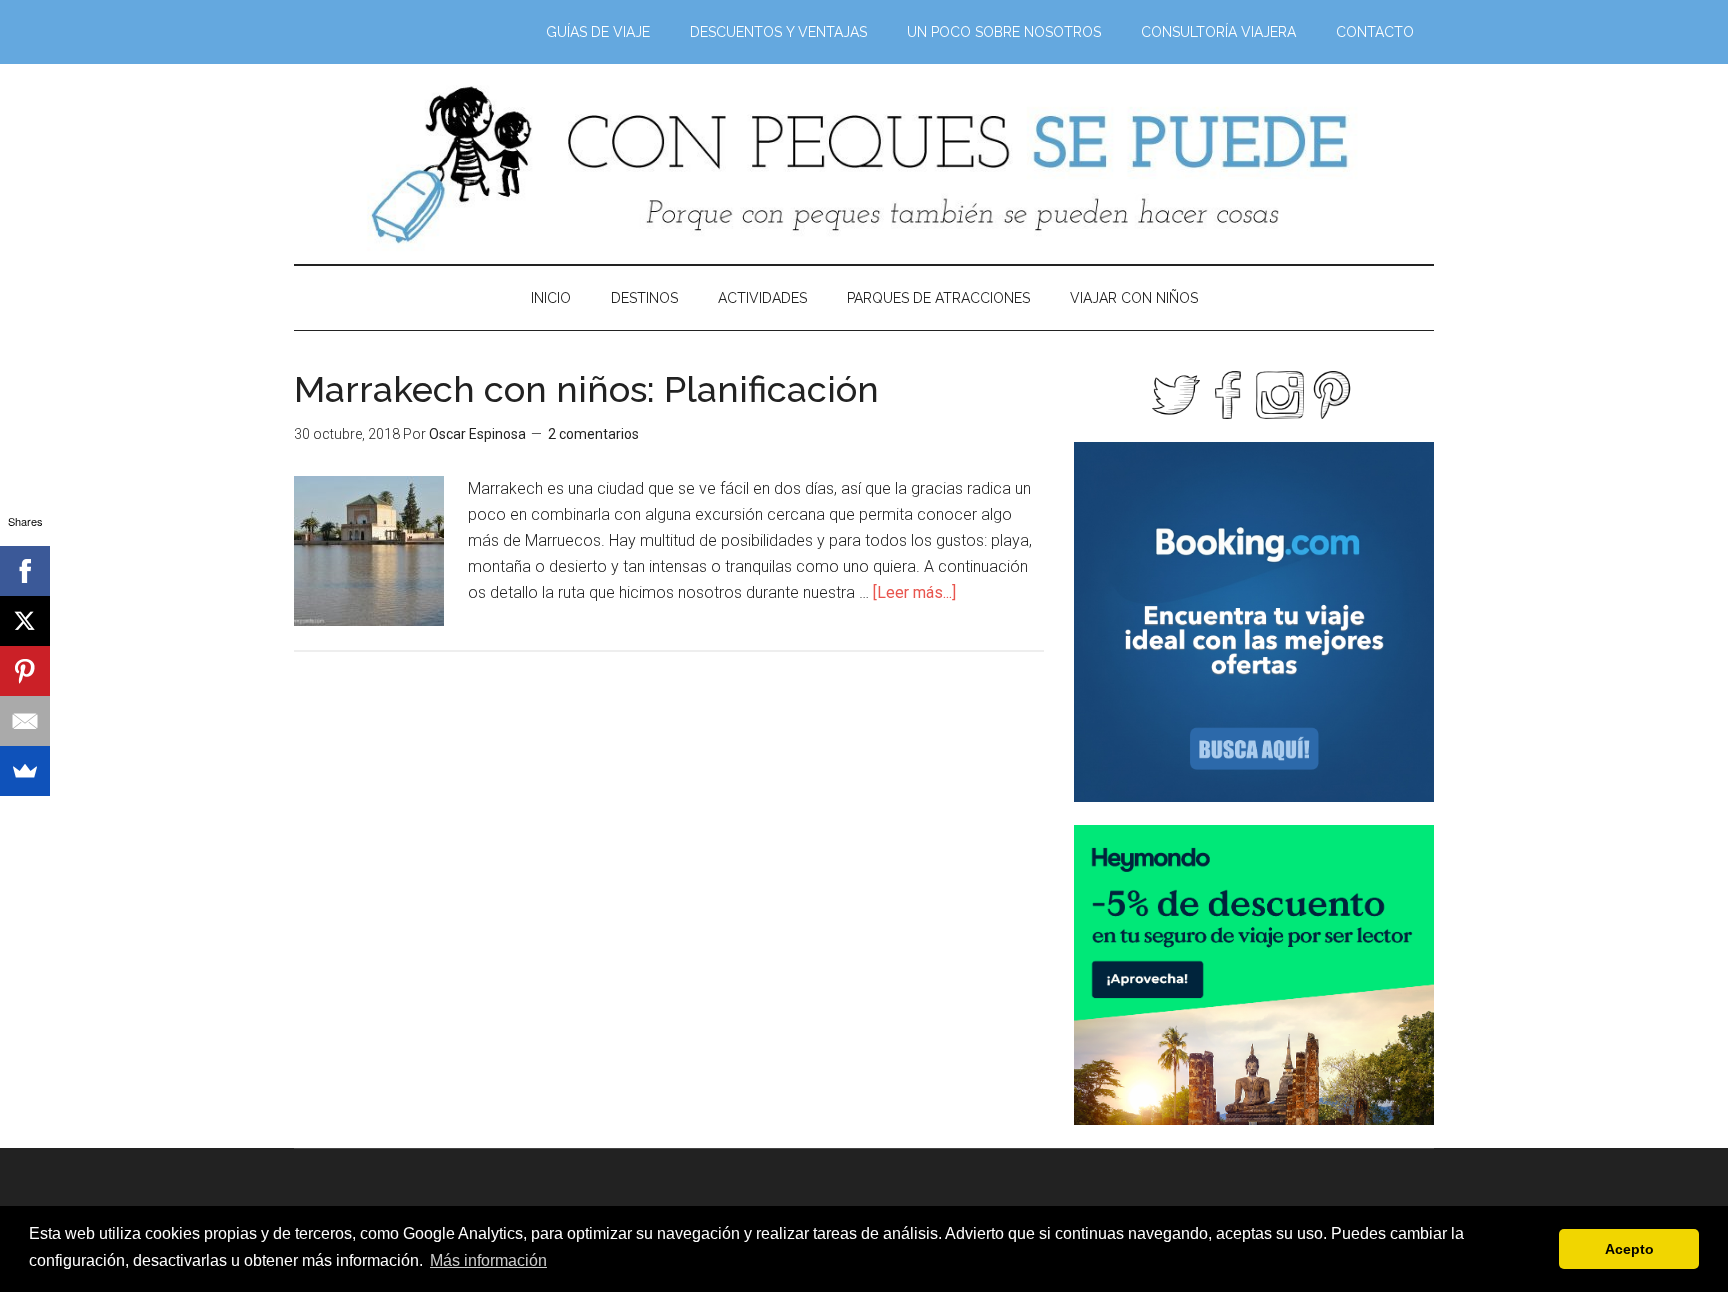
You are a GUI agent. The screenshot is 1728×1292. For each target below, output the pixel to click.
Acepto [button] (1629, 1249)
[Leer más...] (914, 592)
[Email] (25, 721)
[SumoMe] (25, 771)
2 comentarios (593, 434)
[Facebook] (25, 571)
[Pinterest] (25, 671)
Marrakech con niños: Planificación (586, 389)
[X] (25, 621)
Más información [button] (488, 1260)
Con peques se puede (864, 164)
